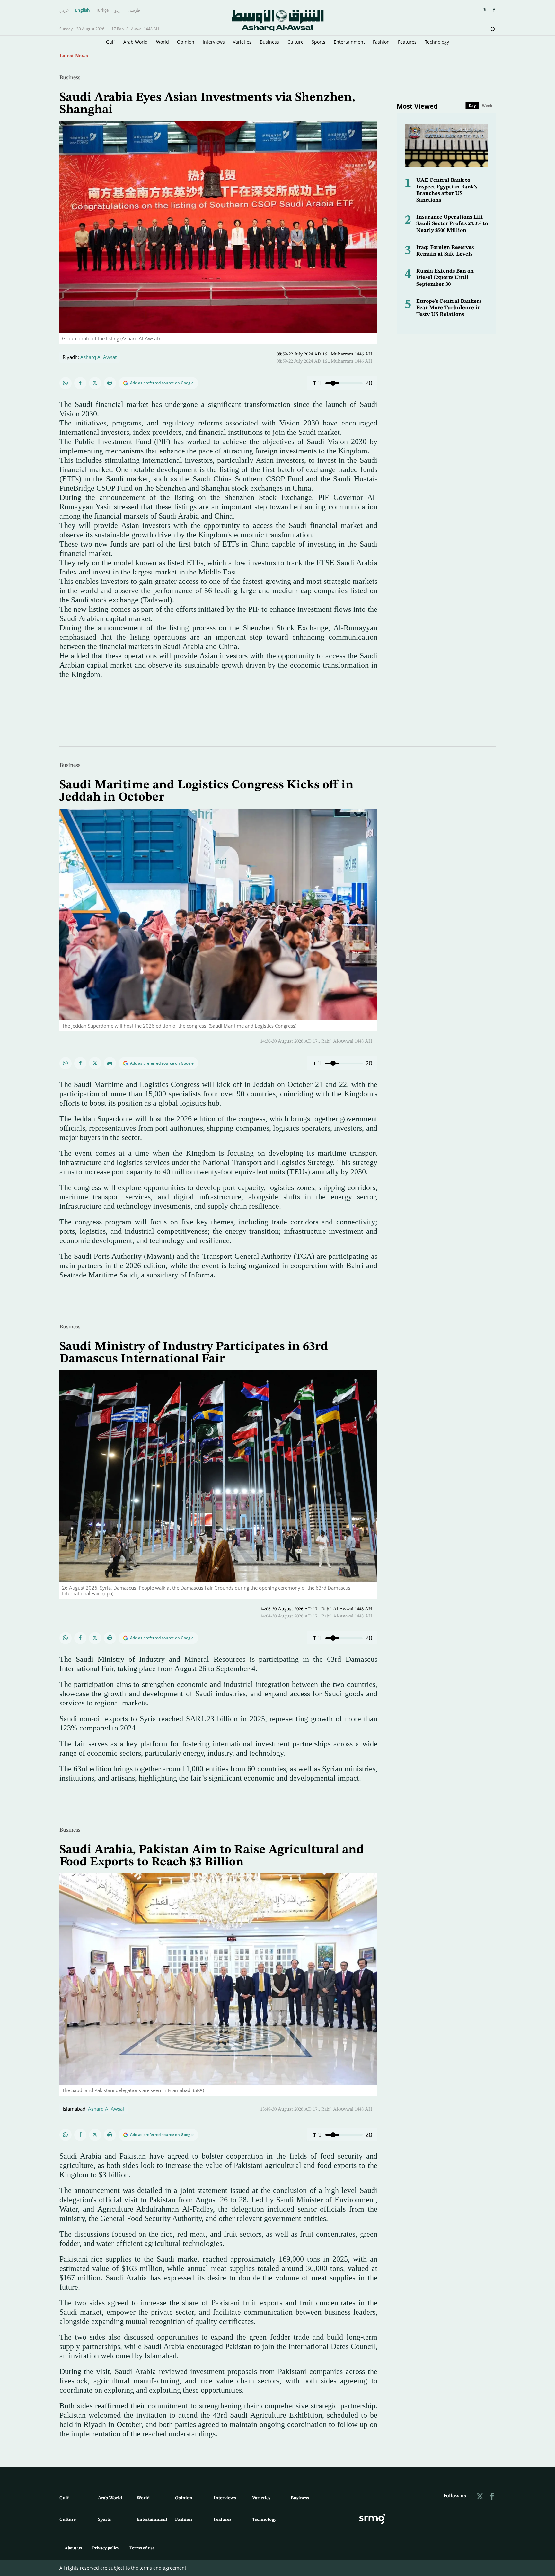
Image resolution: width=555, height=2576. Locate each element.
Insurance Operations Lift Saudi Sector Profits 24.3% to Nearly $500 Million (452, 224)
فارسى (134, 10)
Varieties (242, 42)
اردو (118, 10)
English (83, 10)
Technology (437, 42)
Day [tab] (472, 105)
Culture (295, 42)
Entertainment (349, 42)
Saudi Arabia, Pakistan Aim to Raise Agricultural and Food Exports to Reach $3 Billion (212, 1856)
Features (407, 42)
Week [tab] (487, 105)
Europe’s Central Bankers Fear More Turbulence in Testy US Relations (449, 308)
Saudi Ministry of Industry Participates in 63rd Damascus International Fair (194, 1353)
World (163, 42)
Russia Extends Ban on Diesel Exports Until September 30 (445, 278)
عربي (64, 10)
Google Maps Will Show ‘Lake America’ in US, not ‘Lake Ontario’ (168, 56)
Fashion (381, 42)
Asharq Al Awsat (98, 357)
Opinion (186, 42)
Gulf (110, 42)
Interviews (214, 42)
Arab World (136, 42)
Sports (318, 42)
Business (269, 42)
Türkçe (102, 10)
